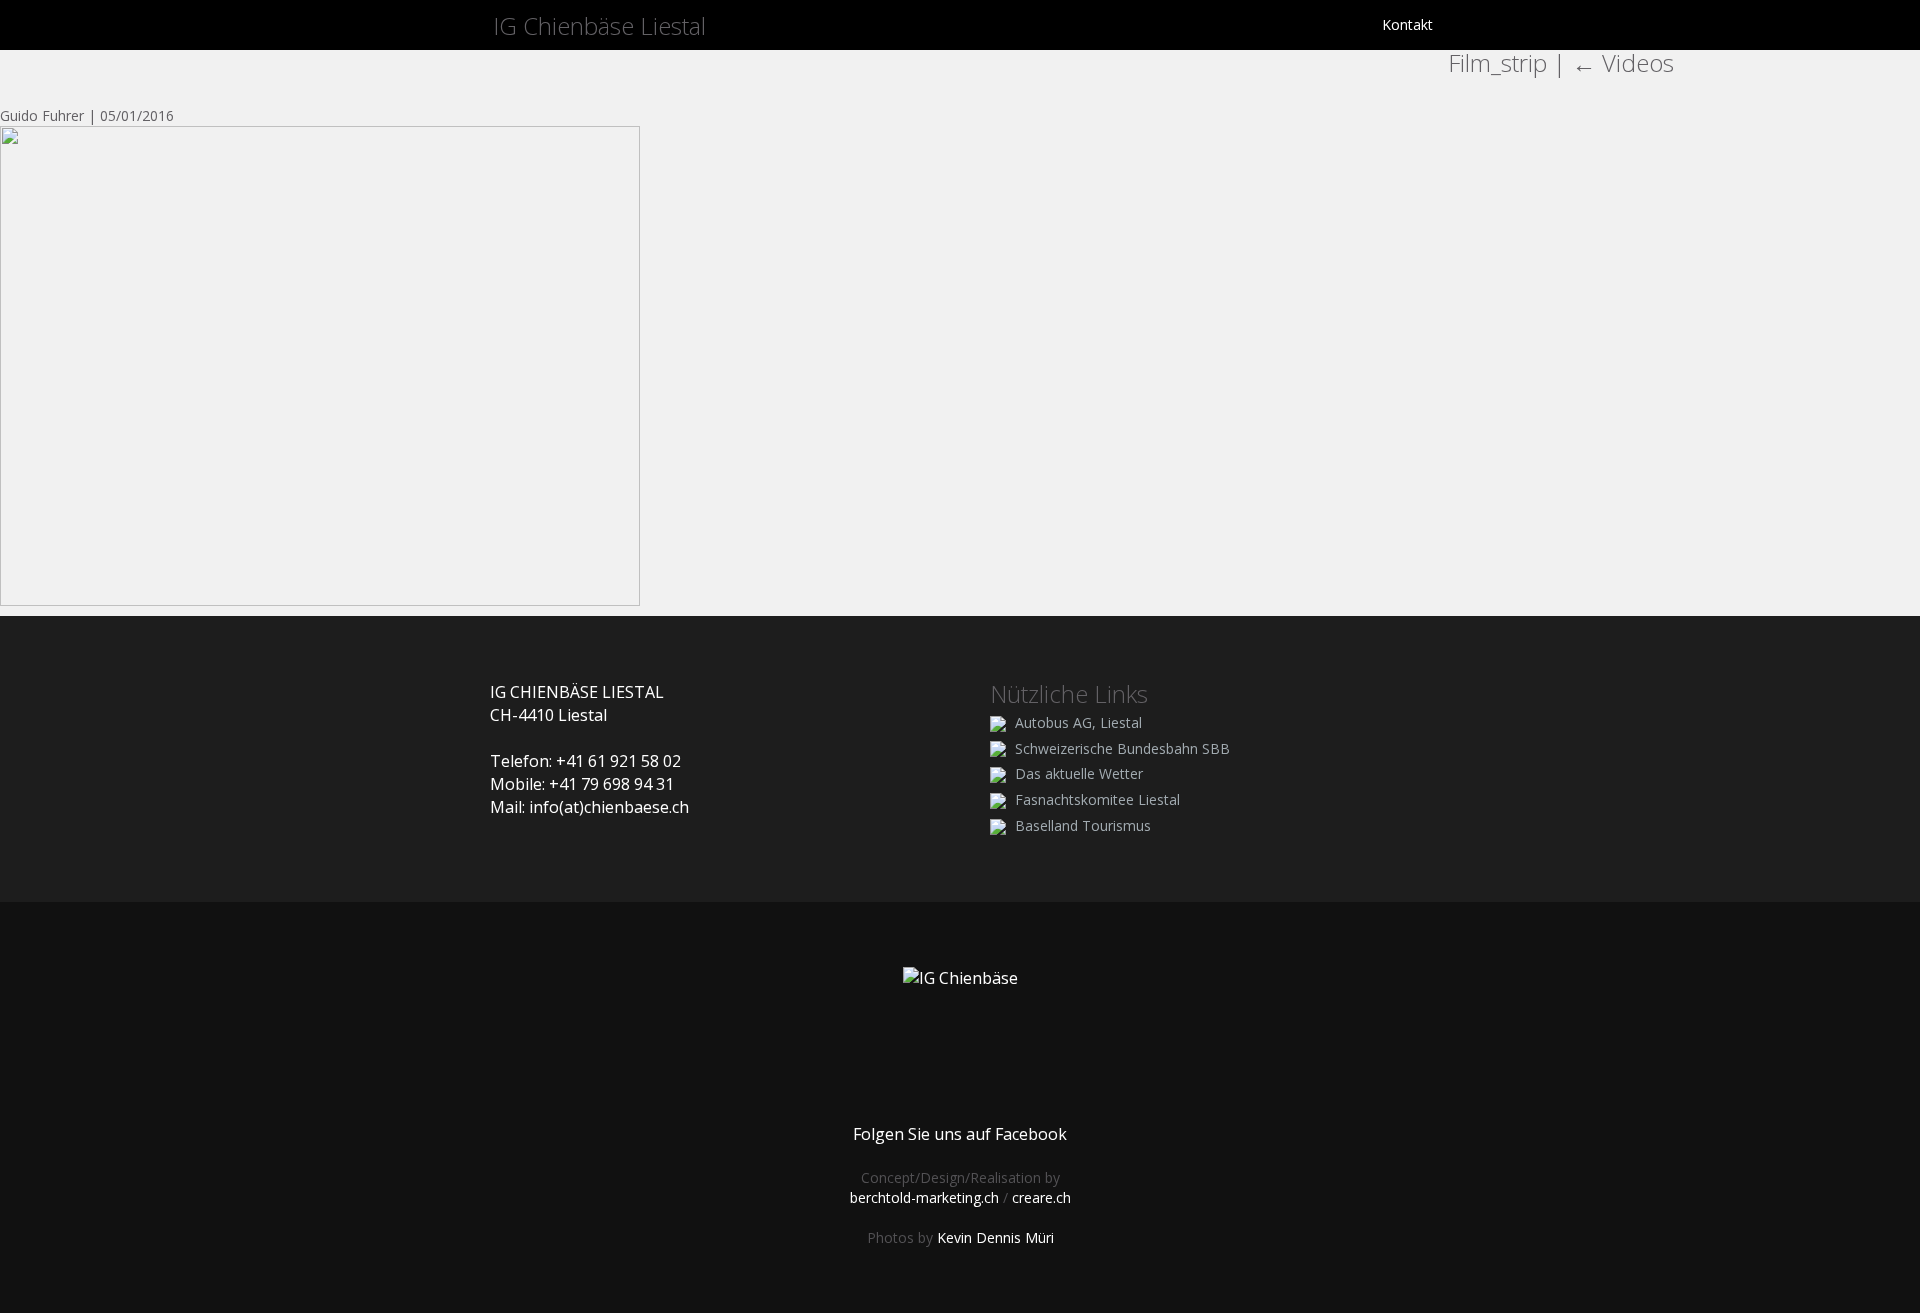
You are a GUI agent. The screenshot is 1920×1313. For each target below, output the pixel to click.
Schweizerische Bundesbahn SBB (1122, 748)
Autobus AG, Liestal (1078, 722)
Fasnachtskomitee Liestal (1097, 799)
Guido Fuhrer (42, 115)
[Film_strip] (320, 364)
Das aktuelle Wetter (1079, 773)
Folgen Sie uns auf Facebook (960, 1134)
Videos (1623, 62)
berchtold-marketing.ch (924, 1197)
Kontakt (1407, 24)
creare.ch (1041, 1197)
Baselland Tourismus (1083, 825)
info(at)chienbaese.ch (609, 807)
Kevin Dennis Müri (995, 1237)
